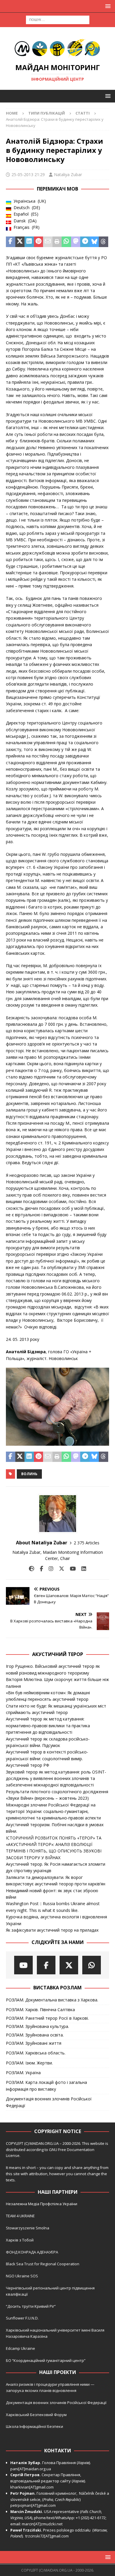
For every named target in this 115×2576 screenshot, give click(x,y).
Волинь (29, 1474)
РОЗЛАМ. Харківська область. (36, 2053)
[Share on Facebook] (11, 242)
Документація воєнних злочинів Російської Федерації (49, 2102)
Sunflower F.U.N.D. (22, 2318)
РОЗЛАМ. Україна (23, 2073)
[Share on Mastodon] (76, 242)
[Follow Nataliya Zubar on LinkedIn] (82, 1569)
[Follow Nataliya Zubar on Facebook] (39, 1569)
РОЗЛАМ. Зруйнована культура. (37, 2026)
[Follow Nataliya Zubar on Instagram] (49, 1569)
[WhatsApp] (92, 1965)
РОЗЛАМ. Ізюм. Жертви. (29, 2063)
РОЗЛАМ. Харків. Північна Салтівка (40, 2010)
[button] (107, 6)
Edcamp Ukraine (20, 2348)
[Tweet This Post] (20, 242)
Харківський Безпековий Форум (36, 2415)
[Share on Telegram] (85, 242)
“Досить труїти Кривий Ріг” (31, 2306)
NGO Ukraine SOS (22, 2276)
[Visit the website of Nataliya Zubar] (32, 1569)
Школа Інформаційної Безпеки (34, 2426)
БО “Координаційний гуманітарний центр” (46, 2360)
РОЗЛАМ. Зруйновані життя (34, 2043)
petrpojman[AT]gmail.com (33, 2505)
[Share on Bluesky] (94, 242)
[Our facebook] (46, 1965)
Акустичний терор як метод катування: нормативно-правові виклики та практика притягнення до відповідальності (48, 1725)
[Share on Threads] (103, 242)
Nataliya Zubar (68, 174)
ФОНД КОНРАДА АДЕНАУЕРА (32, 2252)
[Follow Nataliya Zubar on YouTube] (71, 1569)
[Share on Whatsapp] (66, 242)
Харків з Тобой (20, 2240)
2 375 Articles (87, 1543)
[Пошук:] (58, 19)
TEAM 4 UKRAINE (20, 2216)
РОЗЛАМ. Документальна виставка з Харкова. (52, 2000)
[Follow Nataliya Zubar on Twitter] (59, 1569)
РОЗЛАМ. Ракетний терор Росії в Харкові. (47, 2018)
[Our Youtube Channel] (23, 1965)
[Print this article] (57, 242)
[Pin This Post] (39, 242)
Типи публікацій (47, 113)
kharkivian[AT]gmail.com (32, 2487)
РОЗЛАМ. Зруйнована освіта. (35, 2035)
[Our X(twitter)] (69, 1965)
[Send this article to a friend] (48, 242)
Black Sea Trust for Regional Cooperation (43, 2264)
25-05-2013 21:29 (28, 174)
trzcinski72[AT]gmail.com (48, 2536)
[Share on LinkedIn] (29, 242)
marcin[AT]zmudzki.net (42, 2524)
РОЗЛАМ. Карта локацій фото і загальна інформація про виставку (46, 2086)
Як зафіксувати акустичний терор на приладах (52, 1930)
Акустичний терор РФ (28, 1765)
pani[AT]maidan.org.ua (31, 2469)
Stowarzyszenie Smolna (28, 2228)
